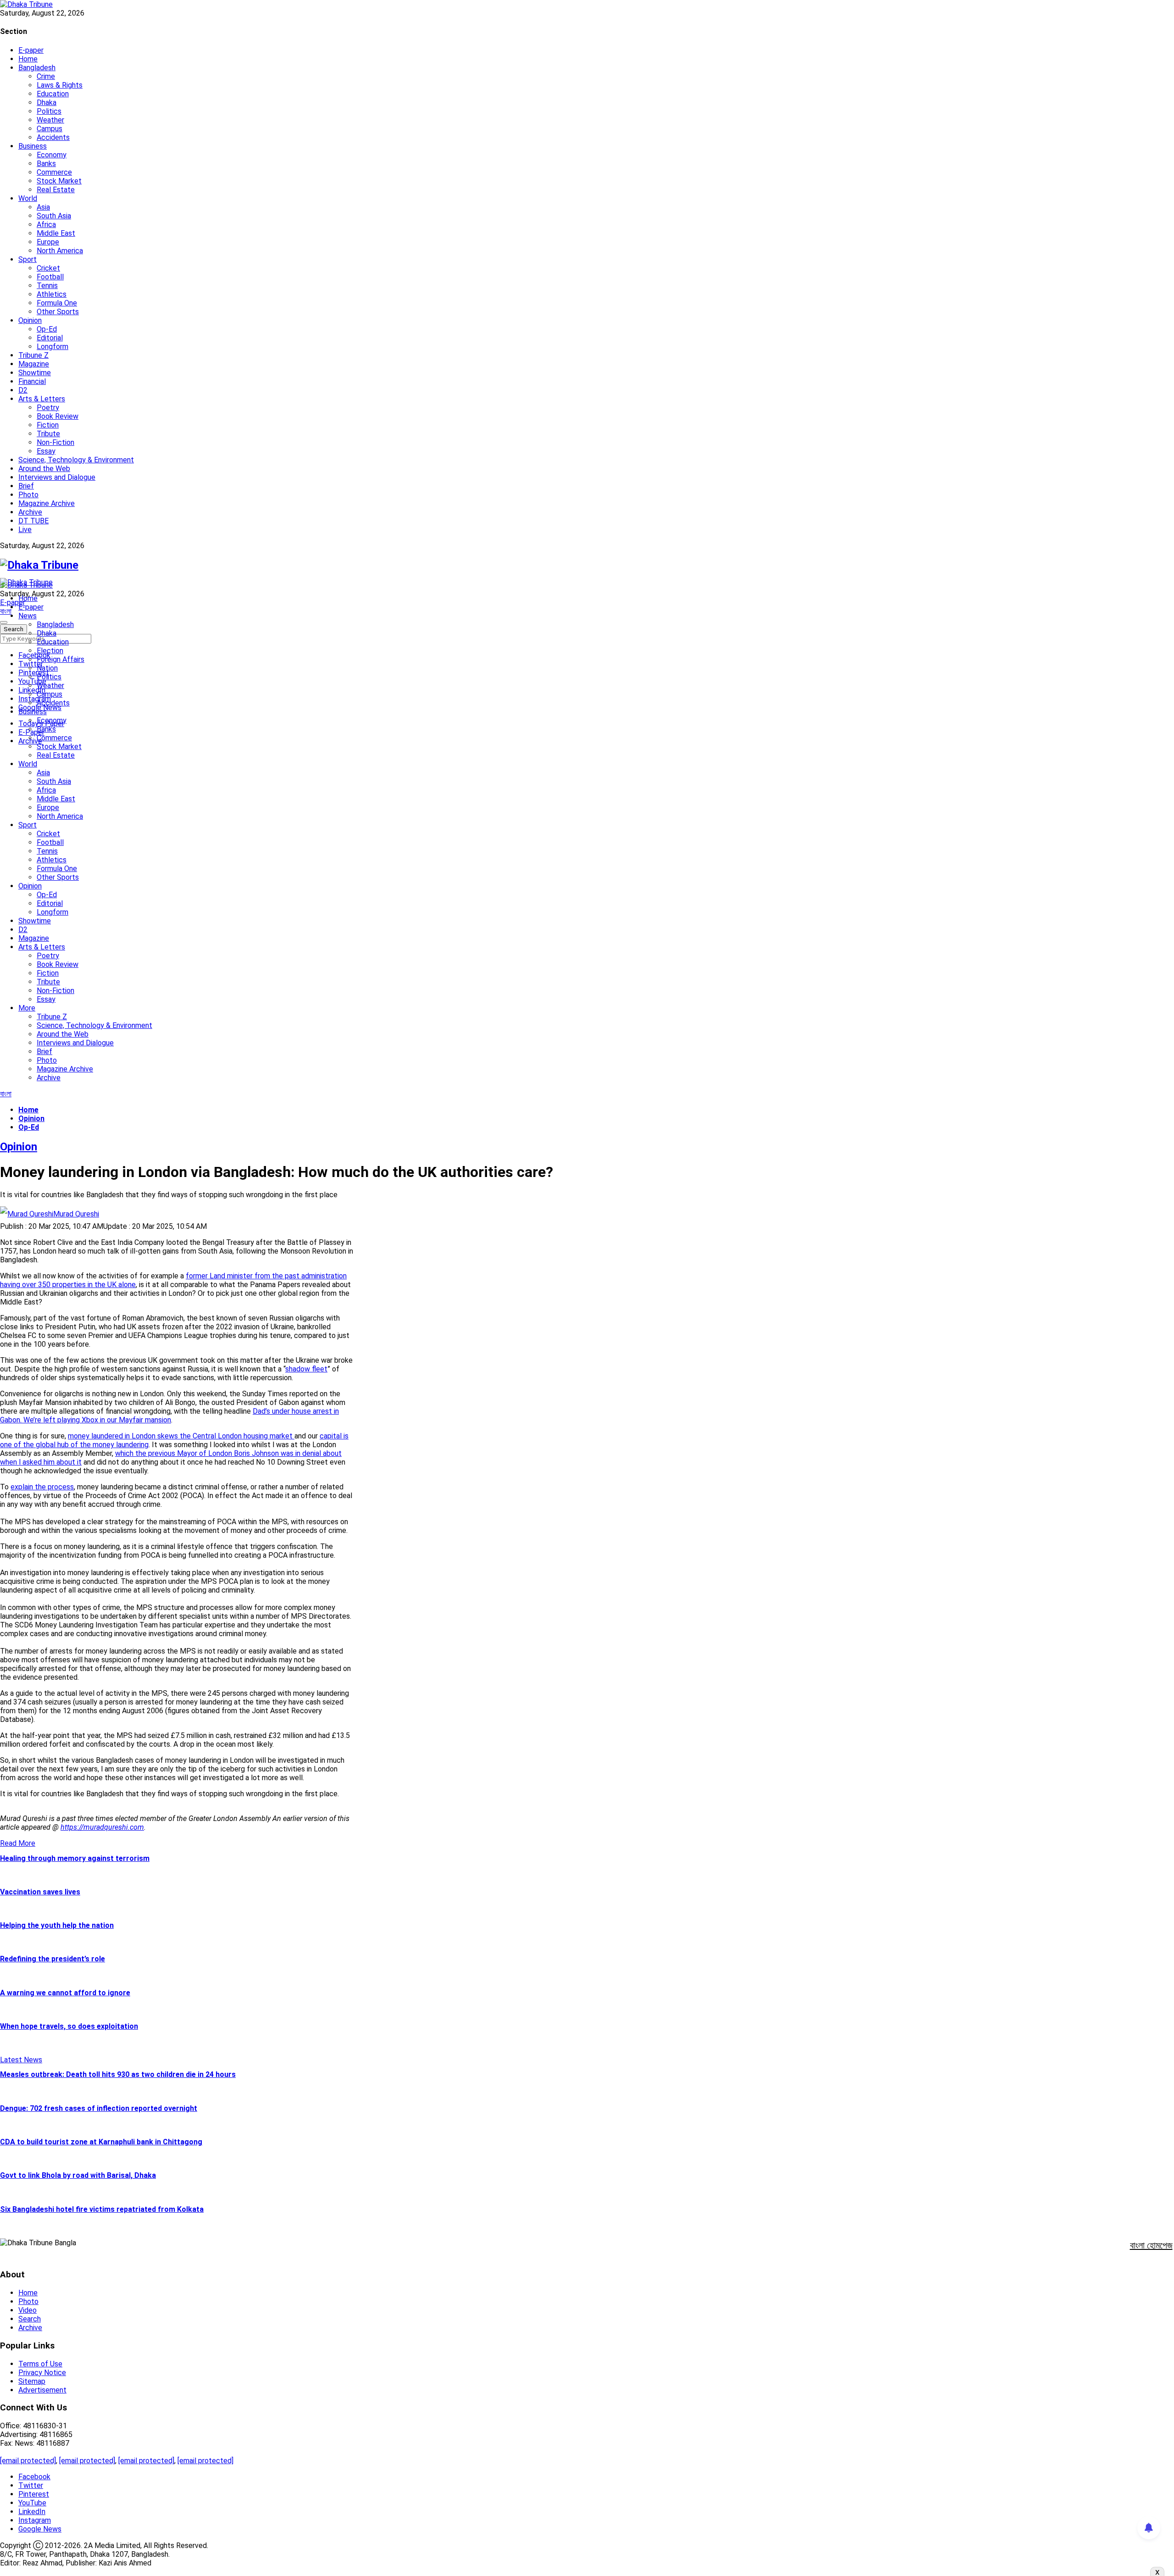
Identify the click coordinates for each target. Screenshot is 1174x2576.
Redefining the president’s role (53, 1959)
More (27, 1008)
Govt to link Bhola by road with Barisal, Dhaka (78, 2175)
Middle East (56, 233)
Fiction (48, 425)
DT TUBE (33, 521)
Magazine (34, 364)
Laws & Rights (60, 85)
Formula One (57, 303)
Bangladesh (37, 68)
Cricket (48, 268)
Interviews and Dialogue (57, 477)
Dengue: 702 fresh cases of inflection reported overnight (99, 2108)
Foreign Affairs (61, 659)
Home (28, 59)
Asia (43, 207)
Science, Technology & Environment (76, 460)
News (28, 616)
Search (30, 2319)
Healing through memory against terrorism (75, 1858)
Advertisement (42, 2390)
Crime (46, 76)
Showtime (35, 373)
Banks (46, 164)
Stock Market (59, 181)
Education (53, 94)
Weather (50, 120)
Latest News (21, 2060)
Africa (46, 225)
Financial (32, 381)
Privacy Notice (42, 2373)
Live (25, 530)
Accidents (53, 137)
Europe (48, 242)
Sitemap (32, 2381)
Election (50, 651)
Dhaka (47, 103)
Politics (49, 111)
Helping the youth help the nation (57, 1925)
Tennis (47, 286)
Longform (53, 347)
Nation (47, 668)
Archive (30, 512)
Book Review (58, 416)
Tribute (48, 434)
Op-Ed (47, 329)
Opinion (30, 320)
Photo (28, 495)
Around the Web (44, 469)
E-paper (31, 50)
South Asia (54, 216)
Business (33, 146)
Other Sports (58, 312)
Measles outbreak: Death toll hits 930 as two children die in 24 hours (118, 2074)
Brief (26, 486)
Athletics (52, 294)
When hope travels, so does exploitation (69, 2026)
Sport (28, 259)
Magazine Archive (47, 503)
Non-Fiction (55, 442)
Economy (52, 155)
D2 (23, 390)
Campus (50, 129)
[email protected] (28, 2461)
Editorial (50, 338)
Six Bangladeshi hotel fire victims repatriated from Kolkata (102, 2209)
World (28, 198)
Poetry (48, 408)
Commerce (54, 172)
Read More (18, 1843)
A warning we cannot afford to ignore (65, 1993)
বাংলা (6, 611)
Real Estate (56, 190)
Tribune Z (33, 355)
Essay (46, 451)
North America (60, 251)
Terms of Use (40, 2364)
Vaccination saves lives (40, 1892)
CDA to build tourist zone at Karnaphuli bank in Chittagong (101, 2142)
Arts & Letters (42, 399)
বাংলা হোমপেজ (1151, 2245)
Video (28, 2310)
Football (50, 277)
